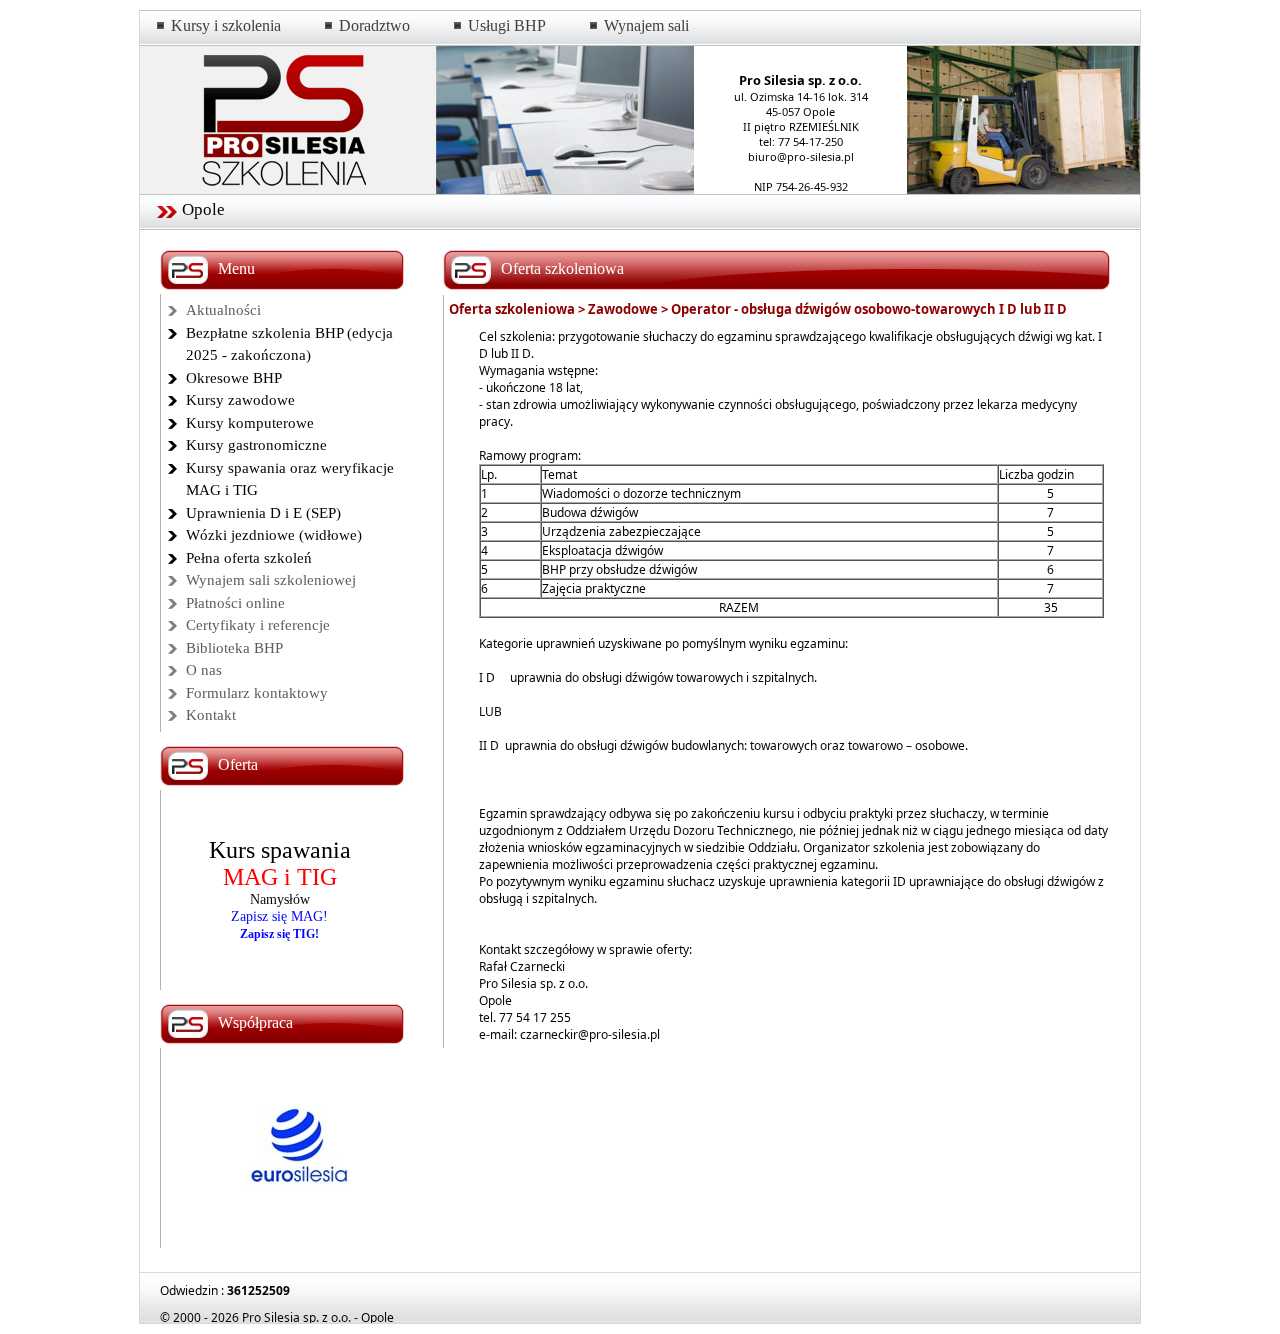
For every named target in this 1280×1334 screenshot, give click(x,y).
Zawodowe (623, 309)
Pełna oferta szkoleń (249, 558)
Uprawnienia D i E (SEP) (263, 513)
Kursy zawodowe (240, 400)
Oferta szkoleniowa (512, 309)
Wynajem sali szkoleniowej (271, 580)
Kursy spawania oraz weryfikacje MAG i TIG (290, 479)
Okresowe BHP (234, 378)
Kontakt (211, 715)
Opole (203, 209)
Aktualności (223, 310)
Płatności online (235, 603)
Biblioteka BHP (234, 648)
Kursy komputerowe (250, 423)
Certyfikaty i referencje (258, 625)
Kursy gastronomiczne (256, 445)
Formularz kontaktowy (257, 693)
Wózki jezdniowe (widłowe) (274, 535)
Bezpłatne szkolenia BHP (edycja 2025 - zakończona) (289, 344)
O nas (204, 670)
